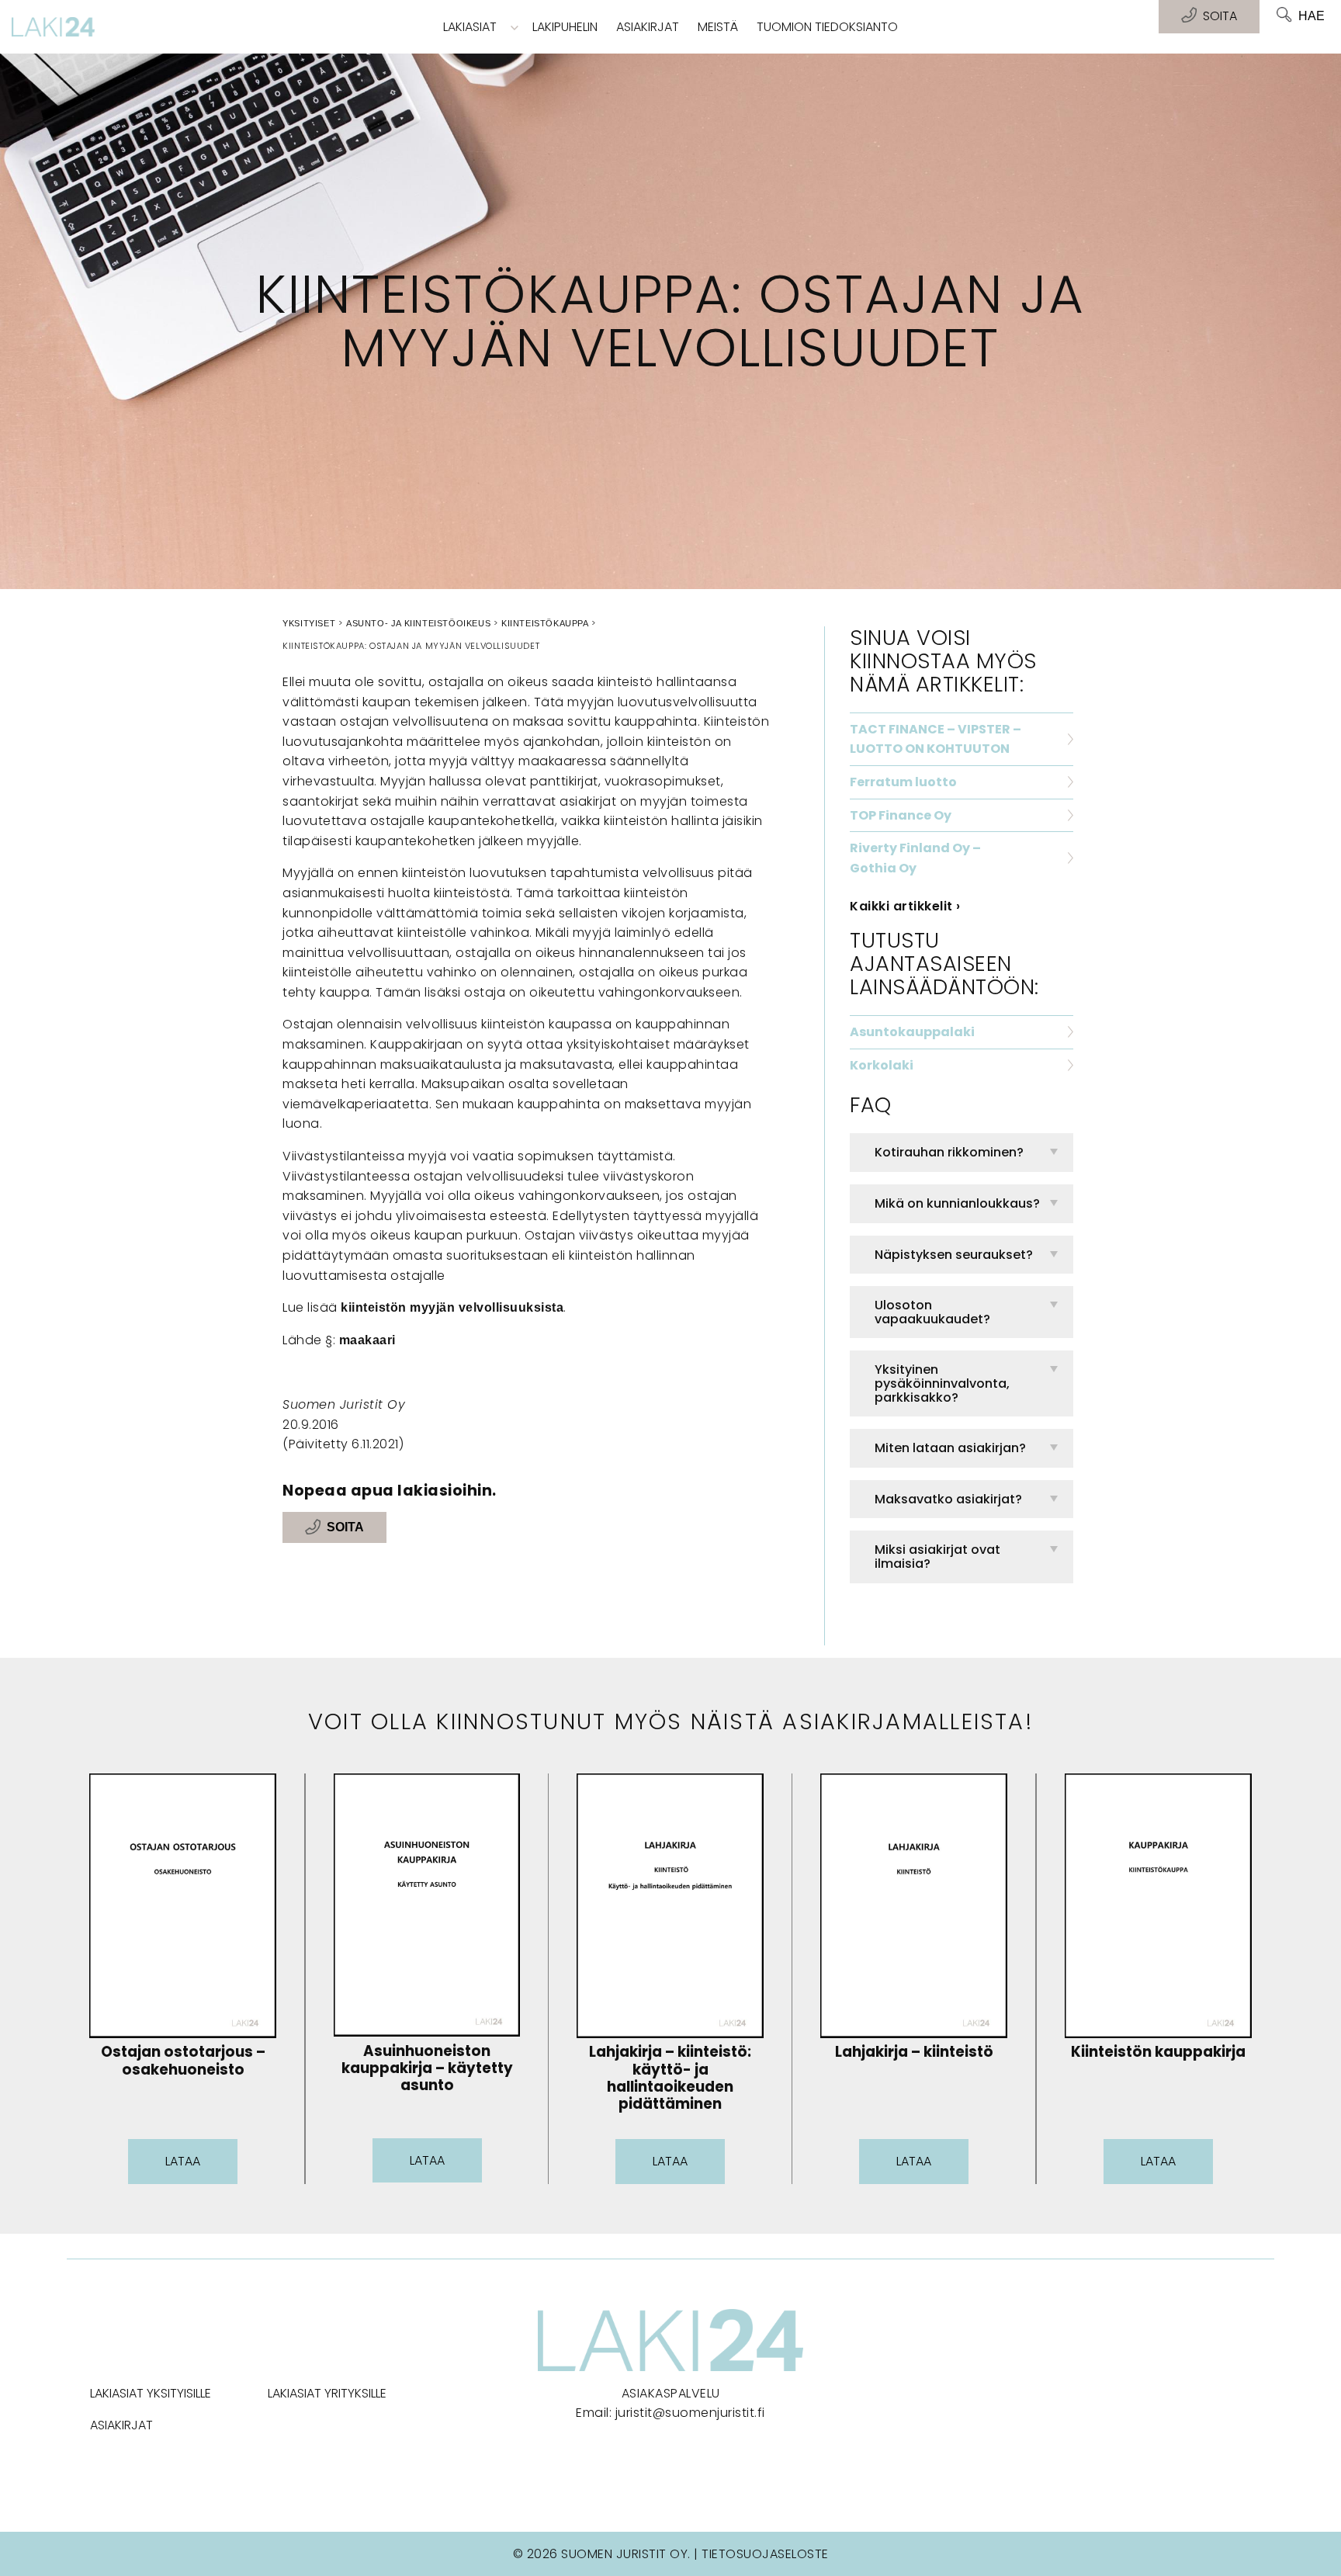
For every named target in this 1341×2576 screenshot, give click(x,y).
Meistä (718, 27)
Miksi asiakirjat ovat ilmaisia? (937, 1557)
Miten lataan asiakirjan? (950, 1448)
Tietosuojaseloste (765, 2554)
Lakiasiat (470, 27)
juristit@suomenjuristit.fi (690, 2413)
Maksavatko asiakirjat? (948, 1499)
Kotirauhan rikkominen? (949, 1152)
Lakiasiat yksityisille (151, 2393)
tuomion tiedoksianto (827, 27)
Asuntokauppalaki (912, 1032)
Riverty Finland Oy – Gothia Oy (915, 858)
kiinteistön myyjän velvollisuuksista (452, 1307)
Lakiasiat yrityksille (327, 2393)
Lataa (183, 2161)
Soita (345, 1528)
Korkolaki (882, 1065)
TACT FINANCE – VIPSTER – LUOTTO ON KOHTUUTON (936, 739)
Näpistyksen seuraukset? (954, 1255)
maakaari (367, 1340)
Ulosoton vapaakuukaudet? (932, 1312)
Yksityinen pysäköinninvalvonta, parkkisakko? (942, 1383)
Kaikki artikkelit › (905, 906)
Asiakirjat (648, 27)
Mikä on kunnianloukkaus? (957, 1203)
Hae (1312, 16)
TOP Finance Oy (901, 815)
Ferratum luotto (903, 782)
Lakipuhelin (565, 27)
